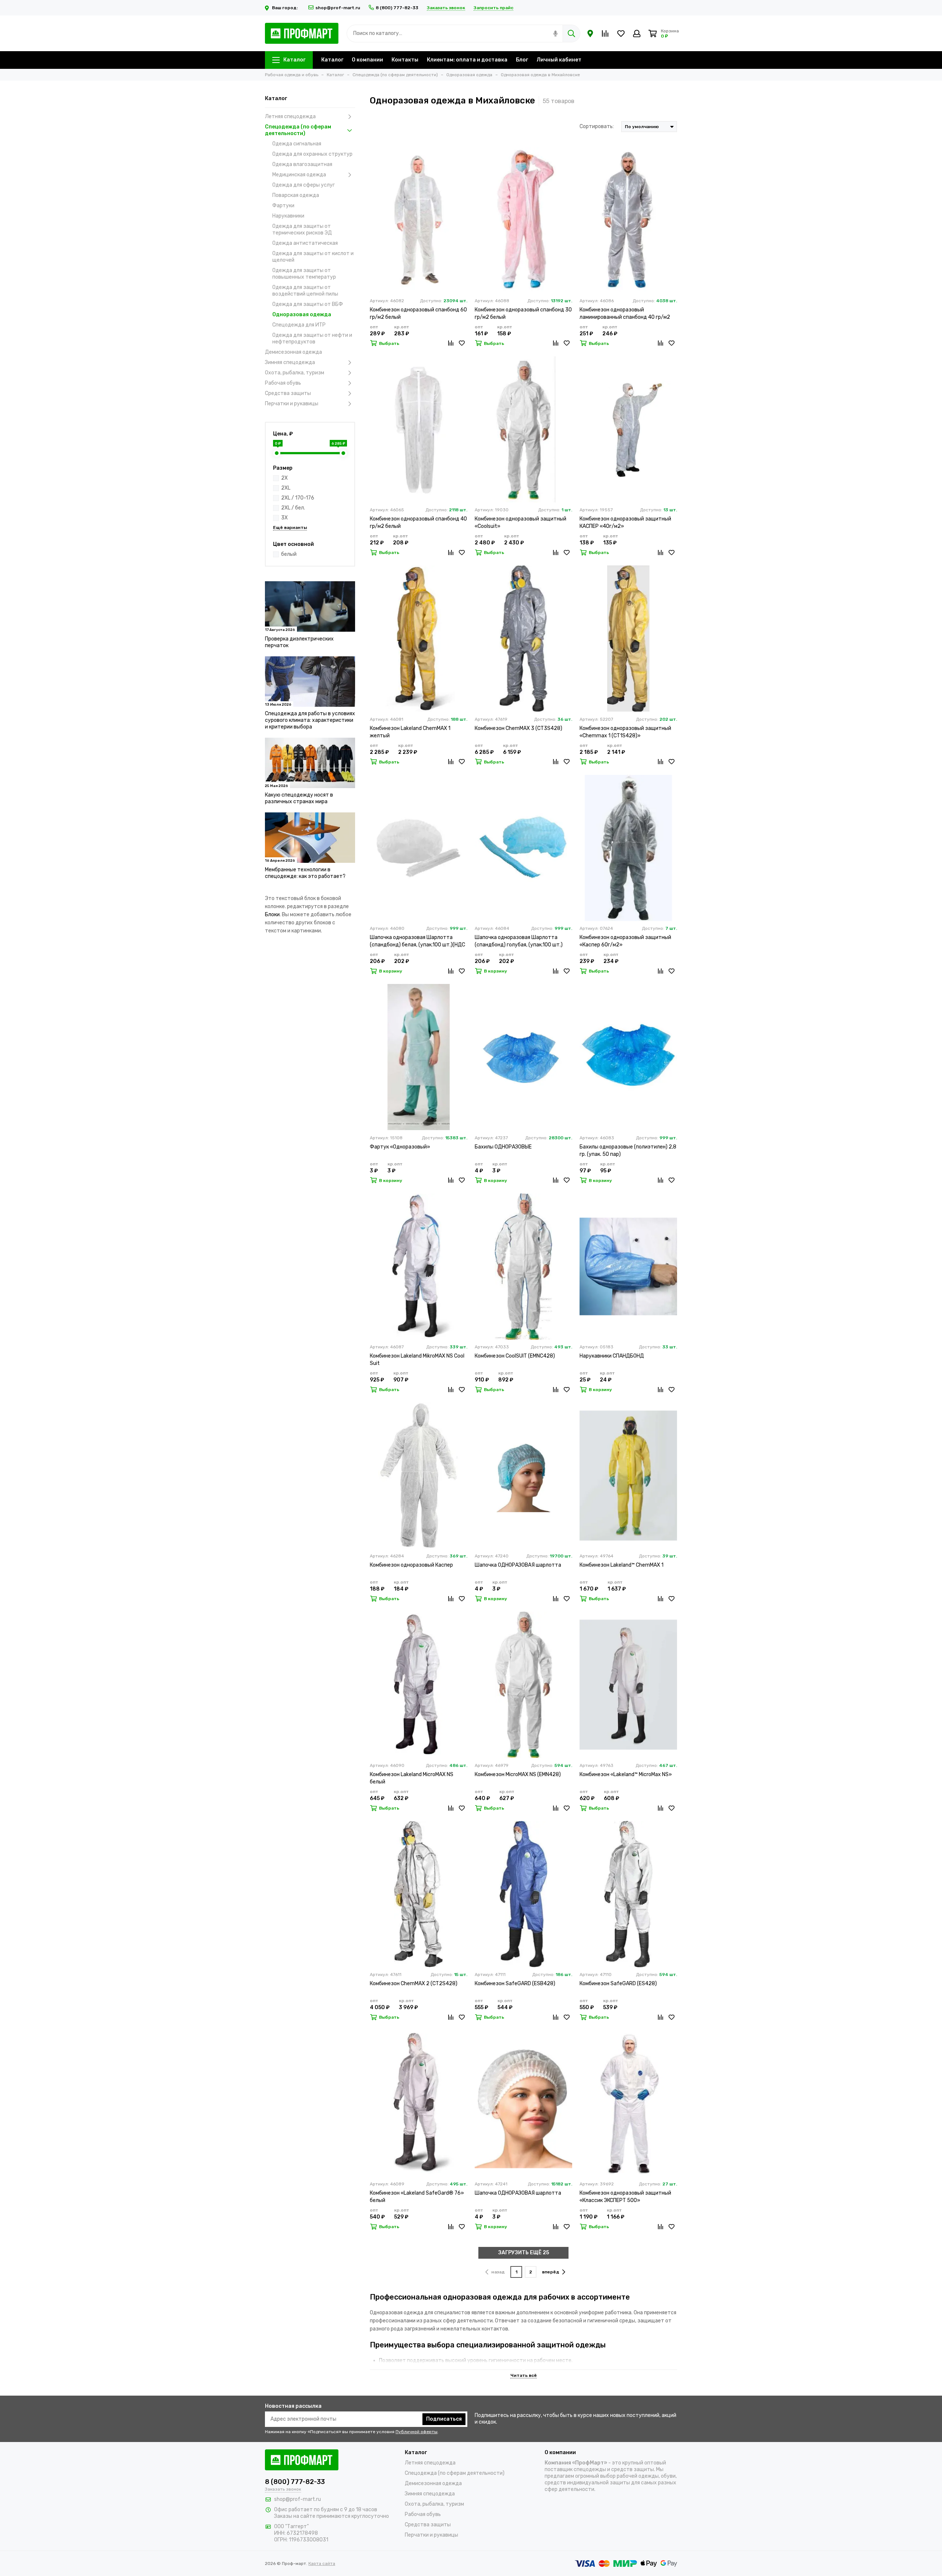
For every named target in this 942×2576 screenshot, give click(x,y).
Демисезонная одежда (293, 352)
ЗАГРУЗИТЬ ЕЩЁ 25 (524, 2253)
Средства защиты (288, 393)
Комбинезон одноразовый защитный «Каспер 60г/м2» (625, 941)
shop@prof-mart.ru (338, 8)
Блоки (272, 915)
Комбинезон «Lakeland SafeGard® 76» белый (417, 2197)
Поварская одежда (296, 195)
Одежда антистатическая (305, 243)
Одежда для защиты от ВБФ (308, 304)
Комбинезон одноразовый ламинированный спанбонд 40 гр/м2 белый (625, 314)
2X (284, 478)
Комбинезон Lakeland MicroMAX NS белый (412, 1778)
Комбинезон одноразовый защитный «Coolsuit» (520, 523)
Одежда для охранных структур (312, 154)
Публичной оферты (417, 2432)
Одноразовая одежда (302, 315)
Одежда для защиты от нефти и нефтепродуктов (312, 338)
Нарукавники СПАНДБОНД (612, 1356)
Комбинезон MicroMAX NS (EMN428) (518, 1774)
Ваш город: (285, 8)
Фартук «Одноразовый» (400, 1147)
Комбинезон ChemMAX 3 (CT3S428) (518, 728)
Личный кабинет (559, 60)
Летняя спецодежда (290, 117)
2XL (286, 488)
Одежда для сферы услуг (304, 185)
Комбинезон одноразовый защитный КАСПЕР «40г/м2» (625, 523)
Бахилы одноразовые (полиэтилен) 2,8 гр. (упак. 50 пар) (628, 1151)
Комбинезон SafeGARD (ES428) (618, 1984)
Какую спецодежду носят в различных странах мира (299, 798)
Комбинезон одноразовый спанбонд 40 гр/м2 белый (418, 523)
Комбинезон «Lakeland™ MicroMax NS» (626, 1774)
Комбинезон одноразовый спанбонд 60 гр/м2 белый (418, 313)
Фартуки (283, 206)
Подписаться (444, 2419)
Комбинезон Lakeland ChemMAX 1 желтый (410, 732)
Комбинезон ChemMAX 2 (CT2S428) (414, 1984)
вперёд (551, 2272)
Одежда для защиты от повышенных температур (304, 274)
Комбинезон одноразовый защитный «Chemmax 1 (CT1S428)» (625, 732)
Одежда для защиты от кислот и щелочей (313, 257)
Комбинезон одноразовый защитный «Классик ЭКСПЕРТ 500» (625, 2197)
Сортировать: (597, 126)
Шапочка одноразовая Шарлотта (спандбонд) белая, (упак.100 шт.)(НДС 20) (417, 941)
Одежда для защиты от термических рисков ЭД (302, 230)
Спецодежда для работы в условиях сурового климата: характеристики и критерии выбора (310, 720)
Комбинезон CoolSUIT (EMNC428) (515, 1356)
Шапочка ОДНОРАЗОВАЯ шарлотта (518, 1565)
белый (289, 554)
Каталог (294, 60)
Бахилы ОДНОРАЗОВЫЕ (503, 1147)
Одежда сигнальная (297, 144)
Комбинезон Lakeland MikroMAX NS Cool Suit (417, 1360)
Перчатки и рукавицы (292, 404)
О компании (367, 60)
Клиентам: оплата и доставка (467, 60)
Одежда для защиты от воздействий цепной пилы (305, 291)
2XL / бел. (293, 508)
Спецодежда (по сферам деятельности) (298, 130)
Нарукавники (288, 216)
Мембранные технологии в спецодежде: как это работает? (305, 873)
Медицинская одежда (299, 175)
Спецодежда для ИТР (299, 325)
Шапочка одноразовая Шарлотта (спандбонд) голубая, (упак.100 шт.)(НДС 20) (519, 941)
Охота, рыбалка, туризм (295, 373)
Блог (522, 60)
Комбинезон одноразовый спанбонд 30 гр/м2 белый (523, 313)
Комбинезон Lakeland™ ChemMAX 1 (621, 1565)
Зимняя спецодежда (290, 362)
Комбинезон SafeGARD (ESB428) (515, 1984)
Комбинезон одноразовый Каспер (411, 1565)
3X (284, 518)
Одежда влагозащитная (302, 164)
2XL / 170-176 (298, 498)
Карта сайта (322, 2563)
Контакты (405, 60)
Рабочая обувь (283, 383)
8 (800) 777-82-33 (397, 8)
